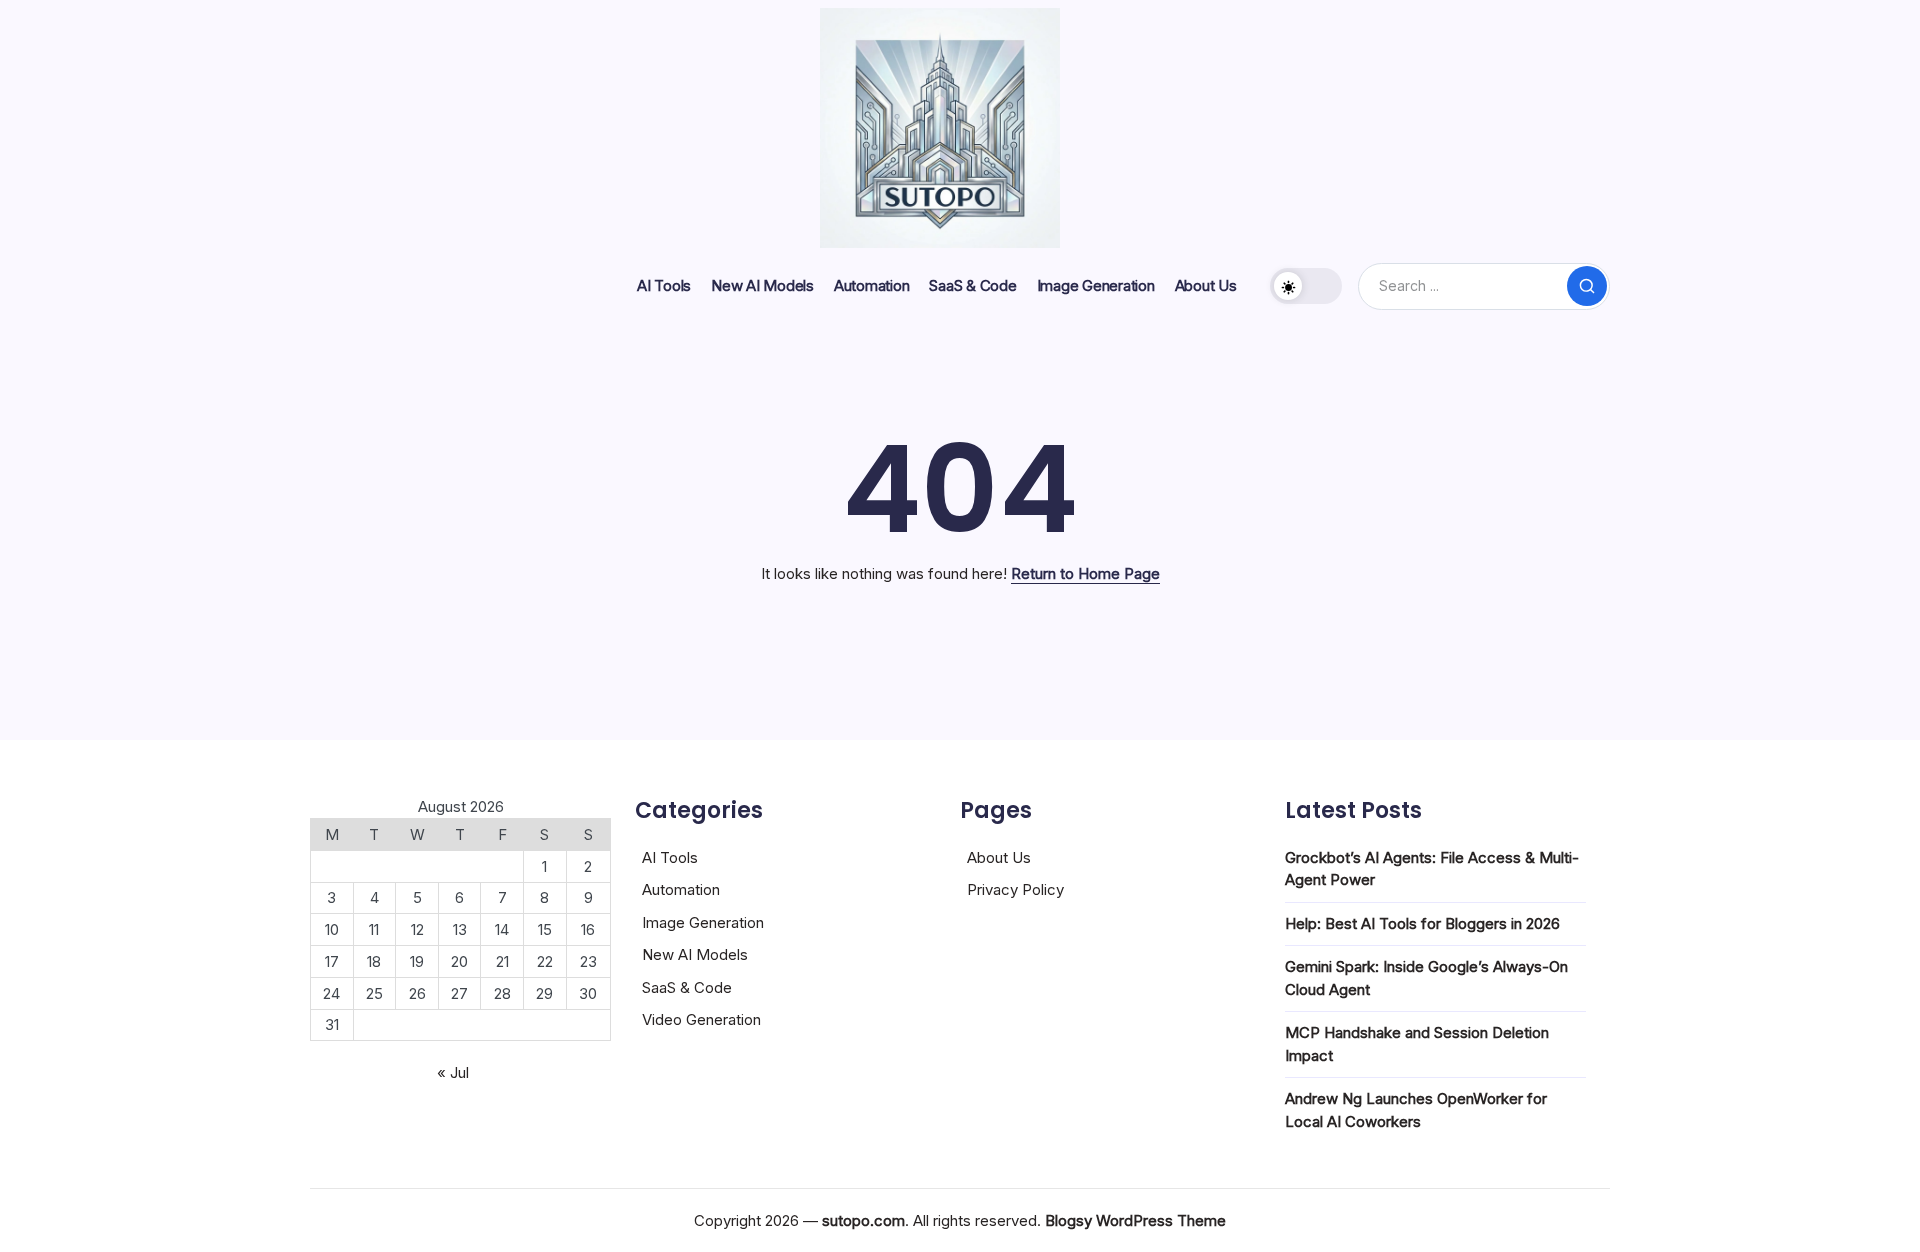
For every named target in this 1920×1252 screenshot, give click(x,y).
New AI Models (695, 954)
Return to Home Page (1085, 573)
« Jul (453, 1072)
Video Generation (701, 1019)
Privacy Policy (1015, 889)
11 (374, 929)
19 (417, 961)
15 (545, 929)
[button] (1306, 286)
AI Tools (670, 857)
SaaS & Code (687, 987)
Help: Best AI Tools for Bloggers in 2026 (1422, 923)
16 (588, 929)
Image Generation (703, 922)
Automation (681, 889)
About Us (999, 857)
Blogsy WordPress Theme (1135, 1220)
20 (459, 961)
